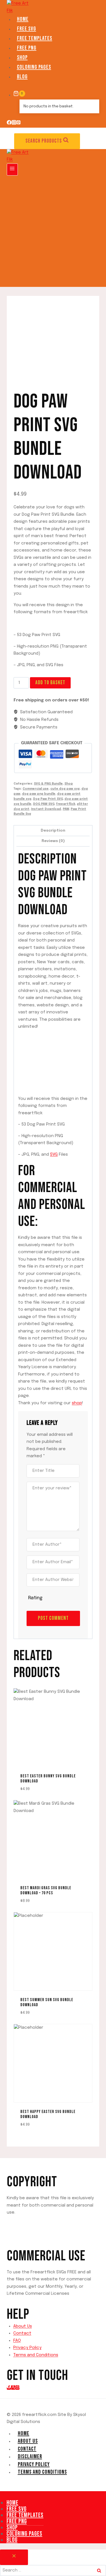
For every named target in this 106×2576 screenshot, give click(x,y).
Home (23, 19)
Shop (22, 57)
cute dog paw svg (65, 789)
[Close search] (14, 2557)
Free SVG (27, 29)
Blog (22, 77)
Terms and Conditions (36, 2355)
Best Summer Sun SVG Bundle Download (47, 2002)
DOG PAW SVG (44, 804)
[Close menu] (1, 2496)
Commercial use (36, 789)
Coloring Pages (34, 67)
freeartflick (66, 804)
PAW (66, 809)
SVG (54, 1155)
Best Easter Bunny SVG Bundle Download (48, 1779)
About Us (23, 2326)
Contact (22, 2333)
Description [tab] (53, 830)
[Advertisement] (53, 231)
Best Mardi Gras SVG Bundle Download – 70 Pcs (46, 1891)
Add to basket (50, 683)
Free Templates (35, 38)
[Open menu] (12, 170)
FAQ (17, 2341)
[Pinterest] (19, 124)
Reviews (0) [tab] (53, 841)
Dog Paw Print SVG (48, 799)
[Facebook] (9, 124)
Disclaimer (30, 2457)
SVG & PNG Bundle (48, 784)
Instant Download (46, 809)
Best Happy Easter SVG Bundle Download (48, 2114)
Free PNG (27, 48)
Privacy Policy (27, 2348)
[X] (13, 2387)
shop (77, 1403)
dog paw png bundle (39, 794)
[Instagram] (14, 124)
